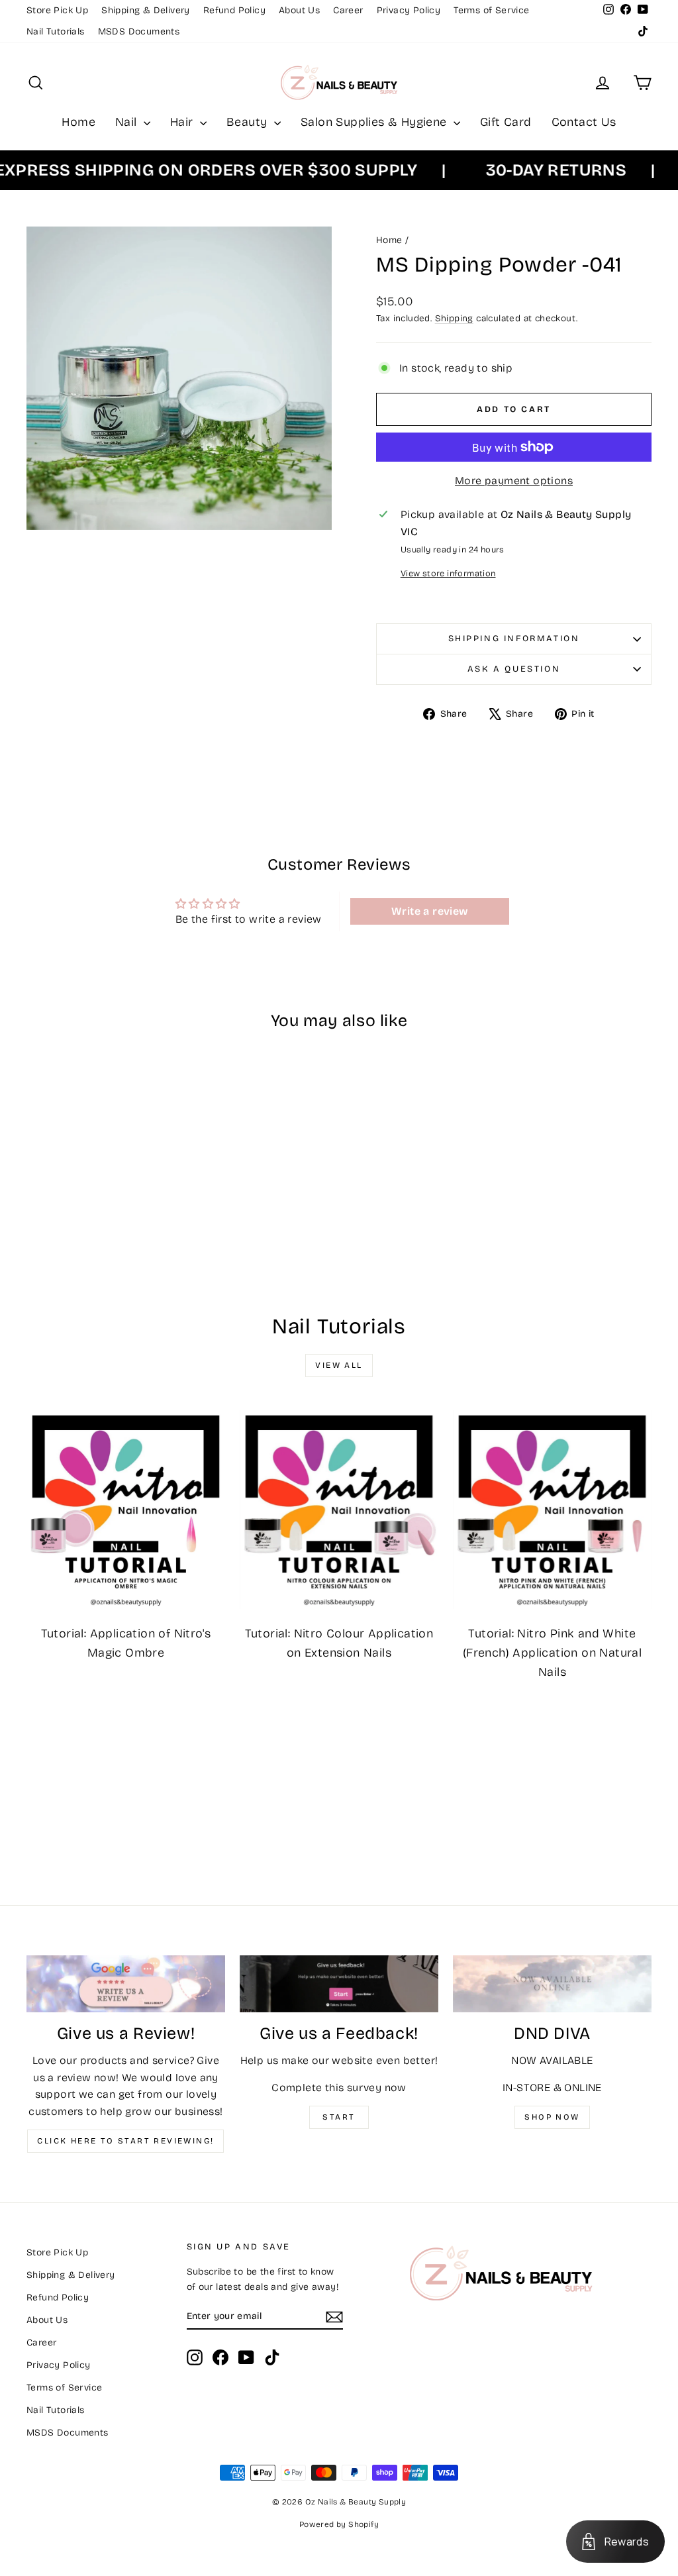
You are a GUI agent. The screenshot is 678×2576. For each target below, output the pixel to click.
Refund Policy (234, 10)
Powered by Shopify (339, 2524)
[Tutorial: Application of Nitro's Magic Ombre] (126, 1510)
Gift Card (506, 122)
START (339, 2117)
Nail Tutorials (56, 31)
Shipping (454, 318)
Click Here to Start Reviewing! (125, 2141)
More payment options (514, 481)
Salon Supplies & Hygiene (375, 122)
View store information (448, 573)
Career (348, 10)
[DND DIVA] (552, 1984)
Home (78, 122)
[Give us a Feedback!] (339, 1984)
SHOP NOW (552, 2117)
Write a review (430, 911)
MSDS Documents (139, 31)
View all (339, 1365)
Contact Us (584, 122)
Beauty (249, 122)
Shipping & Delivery (146, 10)
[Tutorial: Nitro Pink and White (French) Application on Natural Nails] (552, 1510)
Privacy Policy (409, 10)
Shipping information (514, 639)
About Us (299, 10)
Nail (128, 122)
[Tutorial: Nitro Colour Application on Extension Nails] (339, 1510)
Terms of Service (491, 10)
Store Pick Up (57, 10)
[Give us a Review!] (126, 1984)
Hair (183, 122)
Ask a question (514, 669)
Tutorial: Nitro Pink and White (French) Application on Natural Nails (552, 1653)
